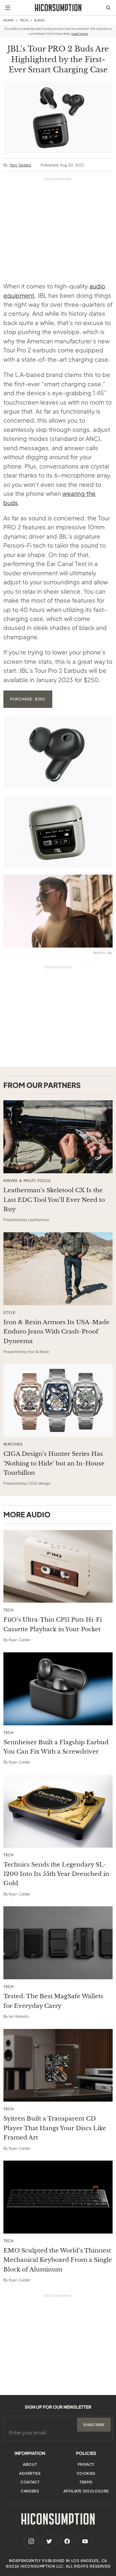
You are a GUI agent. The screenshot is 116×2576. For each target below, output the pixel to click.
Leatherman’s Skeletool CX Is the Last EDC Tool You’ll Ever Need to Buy (54, 1200)
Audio (40, 20)
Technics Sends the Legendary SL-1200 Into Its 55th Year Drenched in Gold (56, 1874)
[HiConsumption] (58, 8)
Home (9, 20)
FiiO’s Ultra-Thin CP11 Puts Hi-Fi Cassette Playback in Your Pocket (53, 1624)
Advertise (30, 2473)
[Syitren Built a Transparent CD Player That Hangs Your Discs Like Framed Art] (58, 2065)
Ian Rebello (19, 2016)
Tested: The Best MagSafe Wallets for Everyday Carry (53, 2001)
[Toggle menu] (8, 8)
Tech (24, 20)
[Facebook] (67, 2541)
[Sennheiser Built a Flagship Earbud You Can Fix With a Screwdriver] (58, 1689)
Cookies (86, 2473)
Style (9, 1313)
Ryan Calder (19, 1640)
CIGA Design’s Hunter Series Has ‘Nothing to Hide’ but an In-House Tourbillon (54, 1463)
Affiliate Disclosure (86, 2491)
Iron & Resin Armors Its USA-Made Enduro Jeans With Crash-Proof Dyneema (56, 1332)
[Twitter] (49, 2541)
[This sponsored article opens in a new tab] (58, 1137)
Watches (13, 1444)
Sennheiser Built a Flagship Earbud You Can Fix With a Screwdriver (56, 1747)
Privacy (86, 2464)
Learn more (80, 34)
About (30, 2464)
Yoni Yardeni (20, 165)
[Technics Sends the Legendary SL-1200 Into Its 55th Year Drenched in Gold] (58, 1811)
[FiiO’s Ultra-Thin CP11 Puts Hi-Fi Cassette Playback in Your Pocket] (58, 1566)
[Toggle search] (108, 8)
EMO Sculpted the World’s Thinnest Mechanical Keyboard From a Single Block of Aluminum (58, 2260)
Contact (30, 2482)
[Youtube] (85, 2541)
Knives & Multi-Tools (27, 1181)
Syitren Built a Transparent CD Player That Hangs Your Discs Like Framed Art (55, 2128)
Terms (86, 2482)
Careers (30, 2491)
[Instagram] (31, 2541)
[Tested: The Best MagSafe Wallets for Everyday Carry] (58, 1943)
